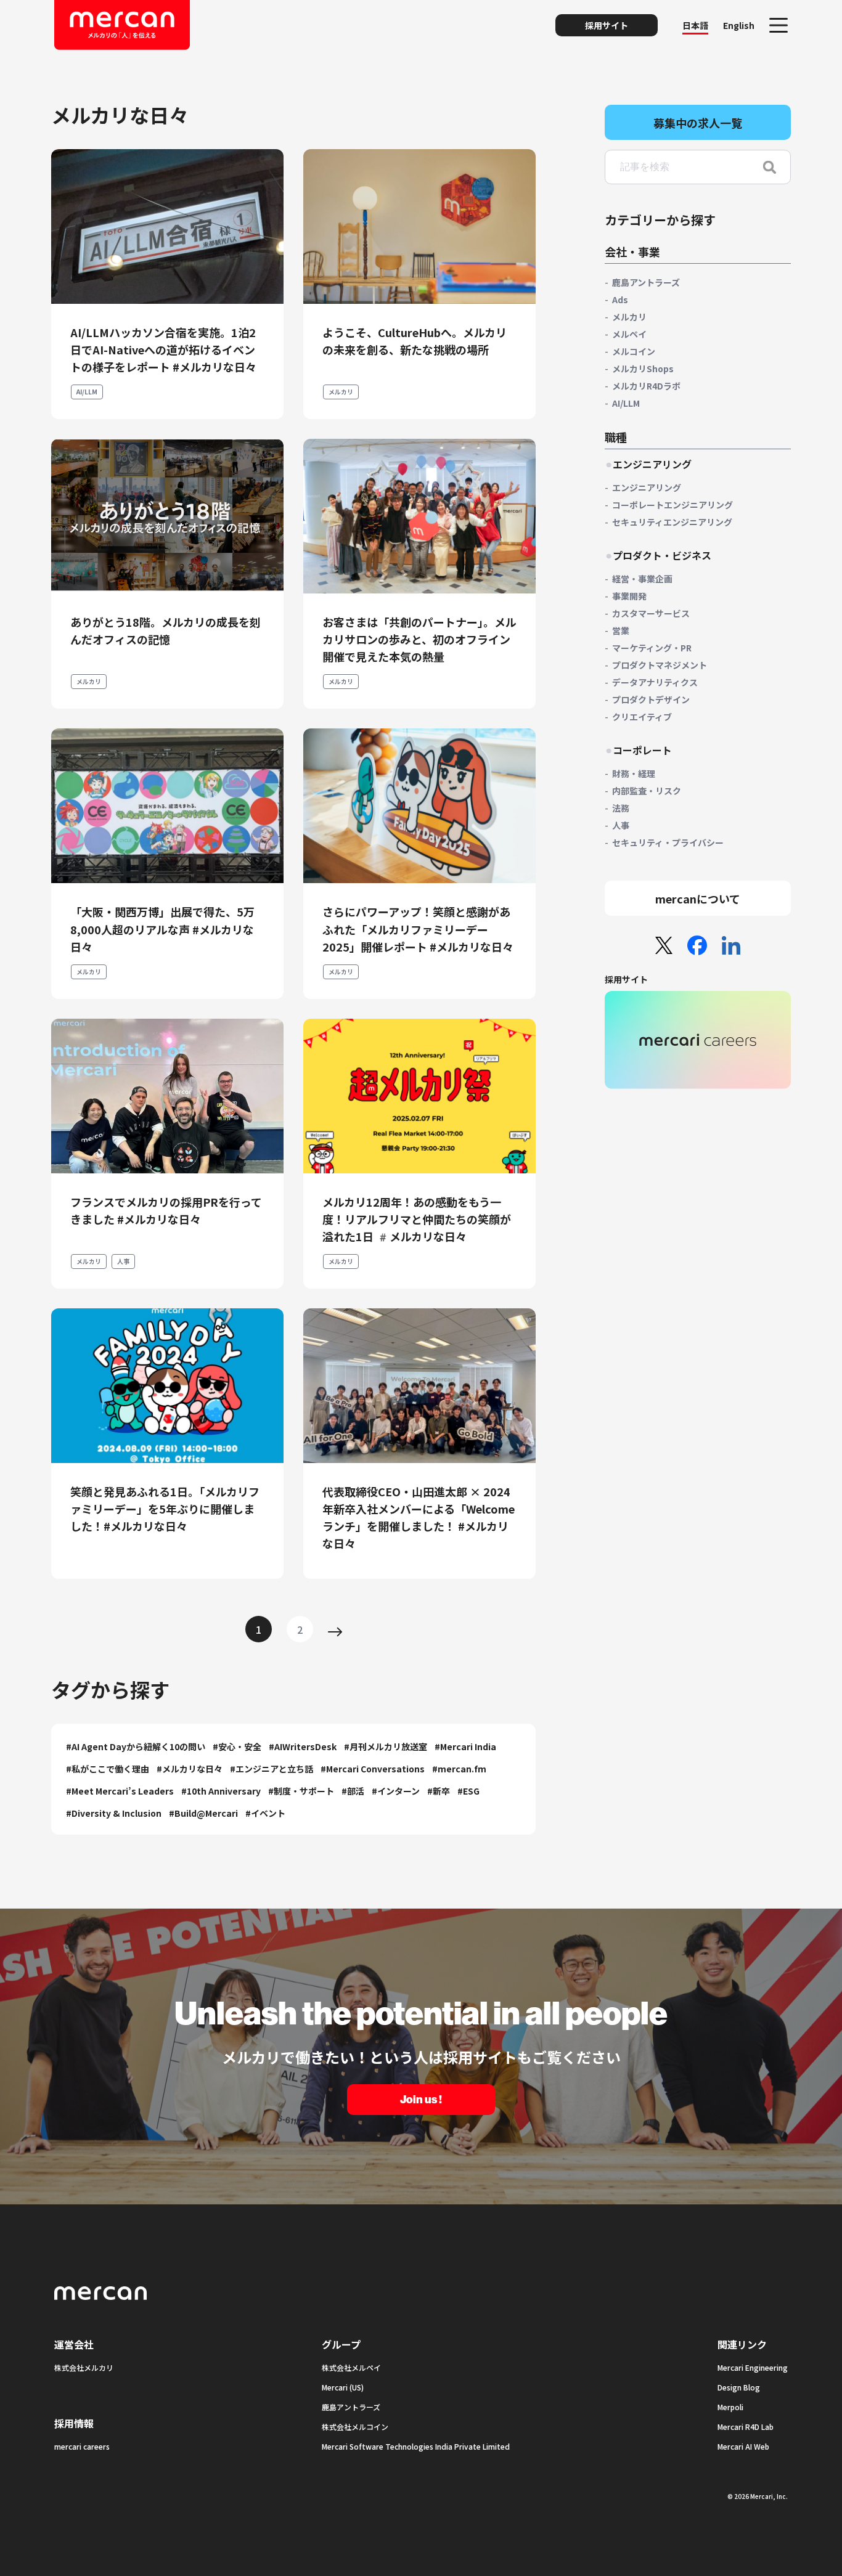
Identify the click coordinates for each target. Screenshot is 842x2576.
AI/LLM (87, 392)
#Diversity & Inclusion (114, 1813)
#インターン (396, 1791)
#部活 (353, 1791)
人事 (123, 1261)
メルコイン (634, 351)
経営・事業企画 (642, 579)
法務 (621, 808)
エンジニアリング (647, 487)
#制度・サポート (301, 1791)
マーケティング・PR (652, 648)
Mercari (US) (343, 2387)
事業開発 (629, 596)
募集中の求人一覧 (698, 123)
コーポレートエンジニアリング (672, 505)
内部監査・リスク (647, 791)
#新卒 (439, 1791)
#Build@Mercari (203, 1813)
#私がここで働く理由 (108, 1769)
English (739, 25)
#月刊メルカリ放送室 (386, 1747)
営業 (621, 630)
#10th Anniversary (221, 1791)
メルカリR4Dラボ (646, 386)
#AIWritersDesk (303, 1747)
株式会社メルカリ (84, 2367)
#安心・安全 (237, 1747)
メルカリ (341, 392)
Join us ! (421, 2100)
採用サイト (607, 25)
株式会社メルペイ (351, 2367)
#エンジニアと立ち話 (272, 1769)
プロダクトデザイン (651, 699)
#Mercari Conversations (373, 1769)
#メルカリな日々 (190, 1769)
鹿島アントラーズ (646, 282)
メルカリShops (643, 369)
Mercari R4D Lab (746, 2427)
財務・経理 (634, 773)
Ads (620, 300)
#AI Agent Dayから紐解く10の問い (136, 1747)
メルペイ (629, 334)
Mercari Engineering (753, 2367)
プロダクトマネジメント (660, 665)
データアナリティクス (655, 682)
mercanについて (698, 899)
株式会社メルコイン (355, 2427)
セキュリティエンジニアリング (672, 522)
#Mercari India (465, 1747)
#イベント (265, 1813)
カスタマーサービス (651, 613)
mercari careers (82, 2446)
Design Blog (739, 2387)
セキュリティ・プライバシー (668, 842)
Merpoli (730, 2407)
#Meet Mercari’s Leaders (120, 1791)
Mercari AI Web (743, 2446)
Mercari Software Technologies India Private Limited (416, 2446)
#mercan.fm (459, 1769)
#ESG (468, 1791)
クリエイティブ (642, 717)
